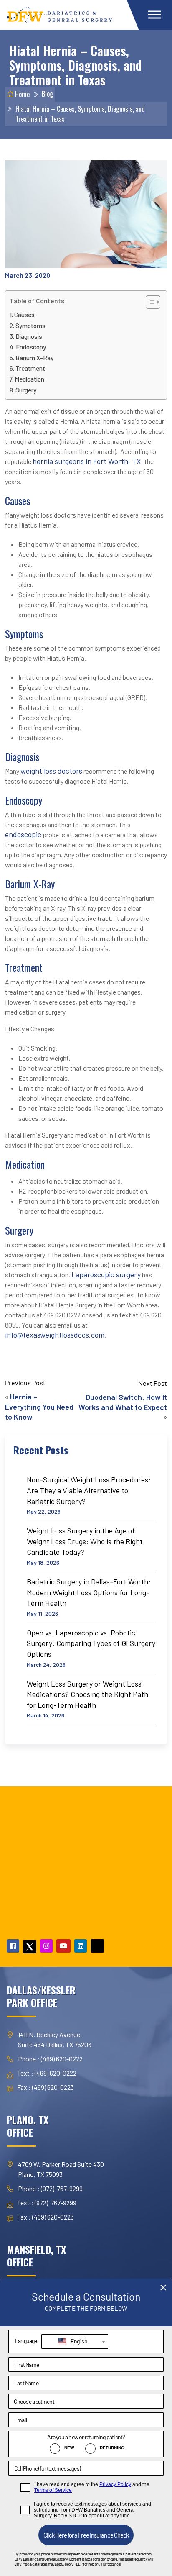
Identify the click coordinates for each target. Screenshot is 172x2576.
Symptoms (30, 326)
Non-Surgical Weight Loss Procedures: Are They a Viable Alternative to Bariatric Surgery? (89, 1490)
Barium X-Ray (34, 358)
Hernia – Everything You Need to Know (39, 1407)
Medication (29, 379)
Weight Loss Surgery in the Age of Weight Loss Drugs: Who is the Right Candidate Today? (85, 1541)
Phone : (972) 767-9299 (50, 2188)
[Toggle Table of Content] (149, 302)
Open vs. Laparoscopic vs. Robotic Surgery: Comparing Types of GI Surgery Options (91, 1643)
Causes (24, 315)
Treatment (30, 368)
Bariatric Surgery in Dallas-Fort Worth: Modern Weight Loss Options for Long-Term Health (89, 1592)
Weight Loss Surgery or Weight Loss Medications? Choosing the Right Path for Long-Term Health (87, 1694)
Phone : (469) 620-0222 (50, 2059)
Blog (47, 94)
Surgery (26, 390)
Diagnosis (29, 336)
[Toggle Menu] (154, 14)
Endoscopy (31, 347)
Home (21, 94)
